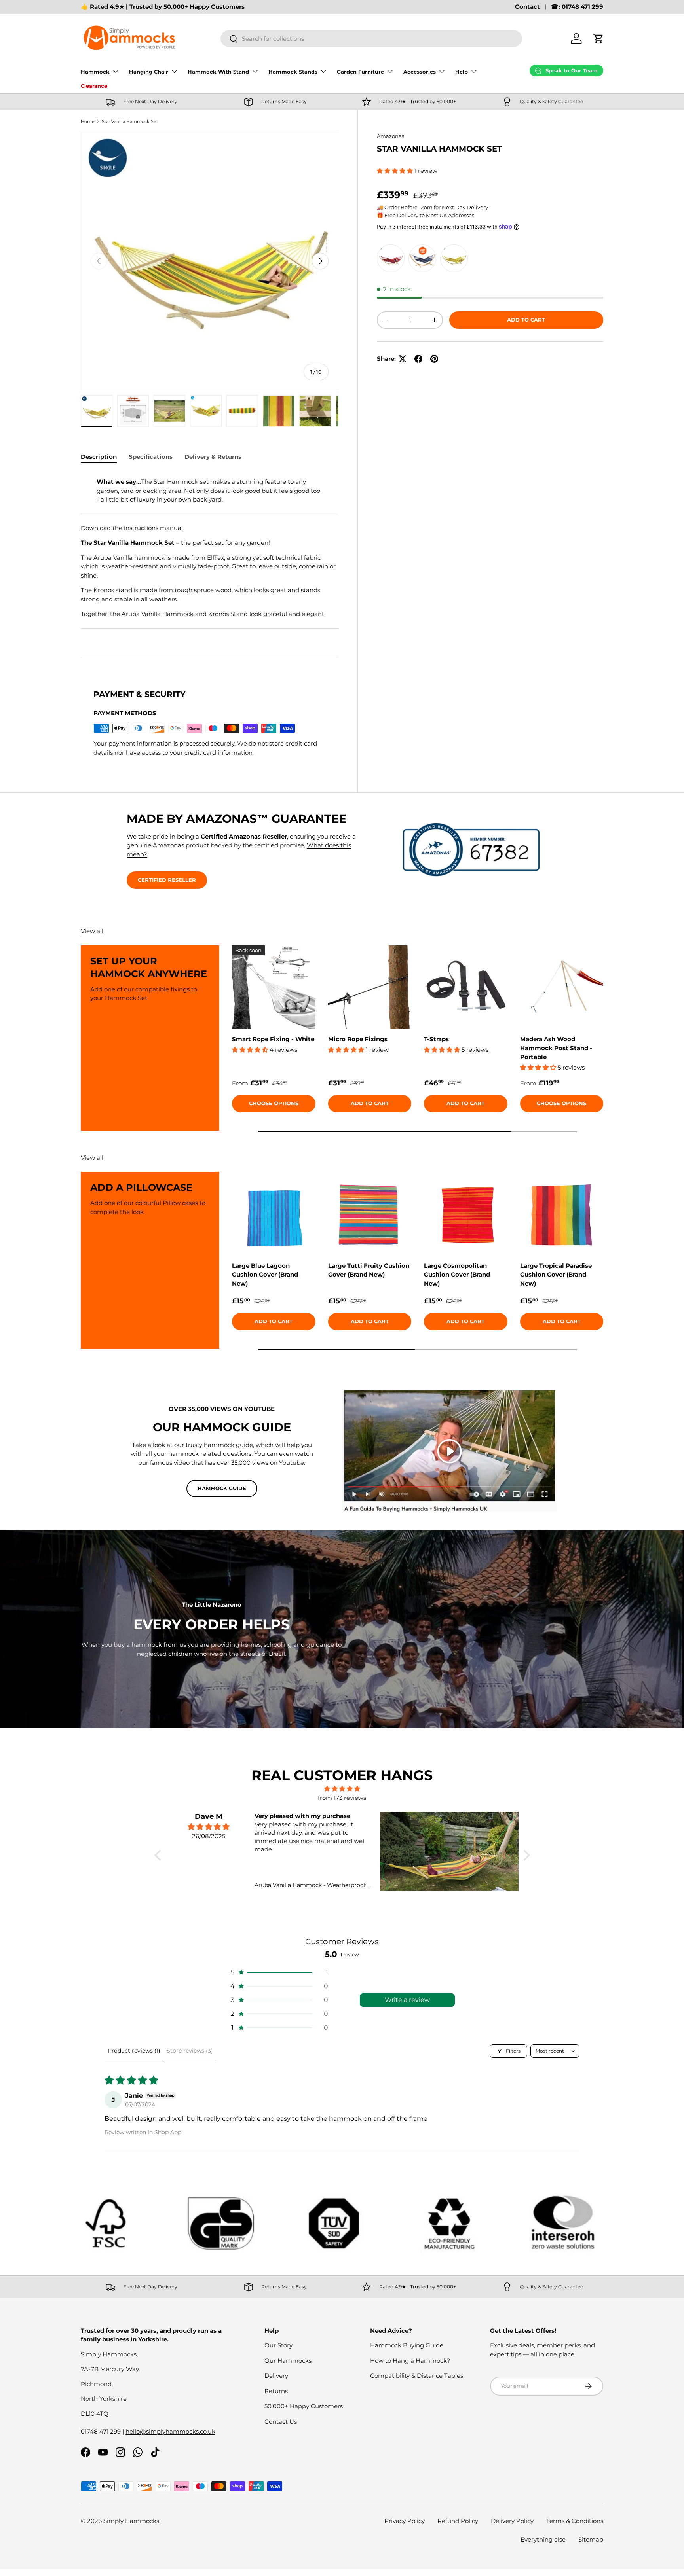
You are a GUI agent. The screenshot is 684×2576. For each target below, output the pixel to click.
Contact (527, 7)
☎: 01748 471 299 (577, 7)
